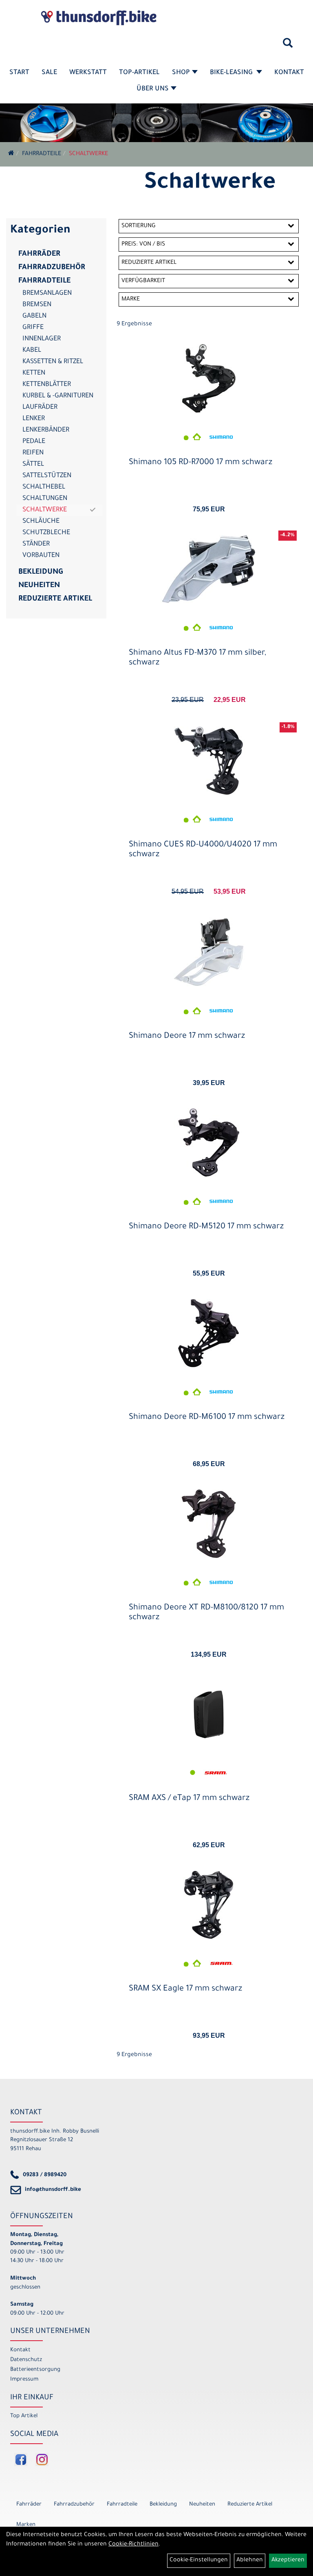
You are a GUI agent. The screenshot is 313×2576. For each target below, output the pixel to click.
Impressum (24, 2380)
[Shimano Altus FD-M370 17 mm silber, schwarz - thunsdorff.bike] (209, 569)
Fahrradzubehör (52, 268)
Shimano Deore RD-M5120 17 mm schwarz (206, 1227)
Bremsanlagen (47, 294)
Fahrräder (39, 254)
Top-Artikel (139, 73)
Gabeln (34, 316)
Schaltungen (45, 499)
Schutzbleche (46, 533)
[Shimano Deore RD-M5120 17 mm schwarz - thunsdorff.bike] (209, 1143)
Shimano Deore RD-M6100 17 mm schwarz (207, 1418)
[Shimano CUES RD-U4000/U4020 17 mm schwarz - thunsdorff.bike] (209, 761)
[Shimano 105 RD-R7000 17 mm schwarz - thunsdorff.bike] (209, 378)
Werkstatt (88, 73)
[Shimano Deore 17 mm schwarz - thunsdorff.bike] (209, 952)
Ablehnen (250, 2561)
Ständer (36, 544)
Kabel (32, 351)
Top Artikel (24, 2416)
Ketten (34, 373)
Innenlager (42, 339)
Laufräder (40, 408)
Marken (26, 2525)
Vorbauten (41, 556)
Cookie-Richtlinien (133, 2545)
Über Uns (153, 89)
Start (19, 73)
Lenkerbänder (46, 430)
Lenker (34, 419)
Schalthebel (44, 487)
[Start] (11, 154)
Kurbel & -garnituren (58, 396)
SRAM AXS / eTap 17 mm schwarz (189, 1799)
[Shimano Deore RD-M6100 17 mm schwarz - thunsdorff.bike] (209, 1333)
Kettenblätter (47, 385)
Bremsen (37, 305)
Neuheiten (39, 586)
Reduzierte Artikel (55, 599)
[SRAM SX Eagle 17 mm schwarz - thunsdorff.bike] (209, 1905)
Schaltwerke (88, 154)
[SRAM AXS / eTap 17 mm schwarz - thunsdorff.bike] (209, 1714)
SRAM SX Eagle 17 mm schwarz (185, 1989)
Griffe (33, 328)
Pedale (34, 442)
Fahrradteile (42, 154)
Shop (181, 73)
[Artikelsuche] (288, 46)
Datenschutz (26, 2360)
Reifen (33, 453)
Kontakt (289, 73)
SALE (49, 73)
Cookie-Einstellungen (199, 2561)
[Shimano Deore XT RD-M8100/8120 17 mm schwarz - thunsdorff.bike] (209, 1524)
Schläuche (41, 522)
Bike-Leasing (232, 73)
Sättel (33, 465)
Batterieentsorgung (35, 2370)
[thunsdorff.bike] (99, 18)
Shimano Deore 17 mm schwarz (187, 1037)
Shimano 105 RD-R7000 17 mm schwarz (201, 463)
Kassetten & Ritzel (53, 362)
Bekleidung (41, 572)
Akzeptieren (288, 2561)
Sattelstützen (47, 476)
